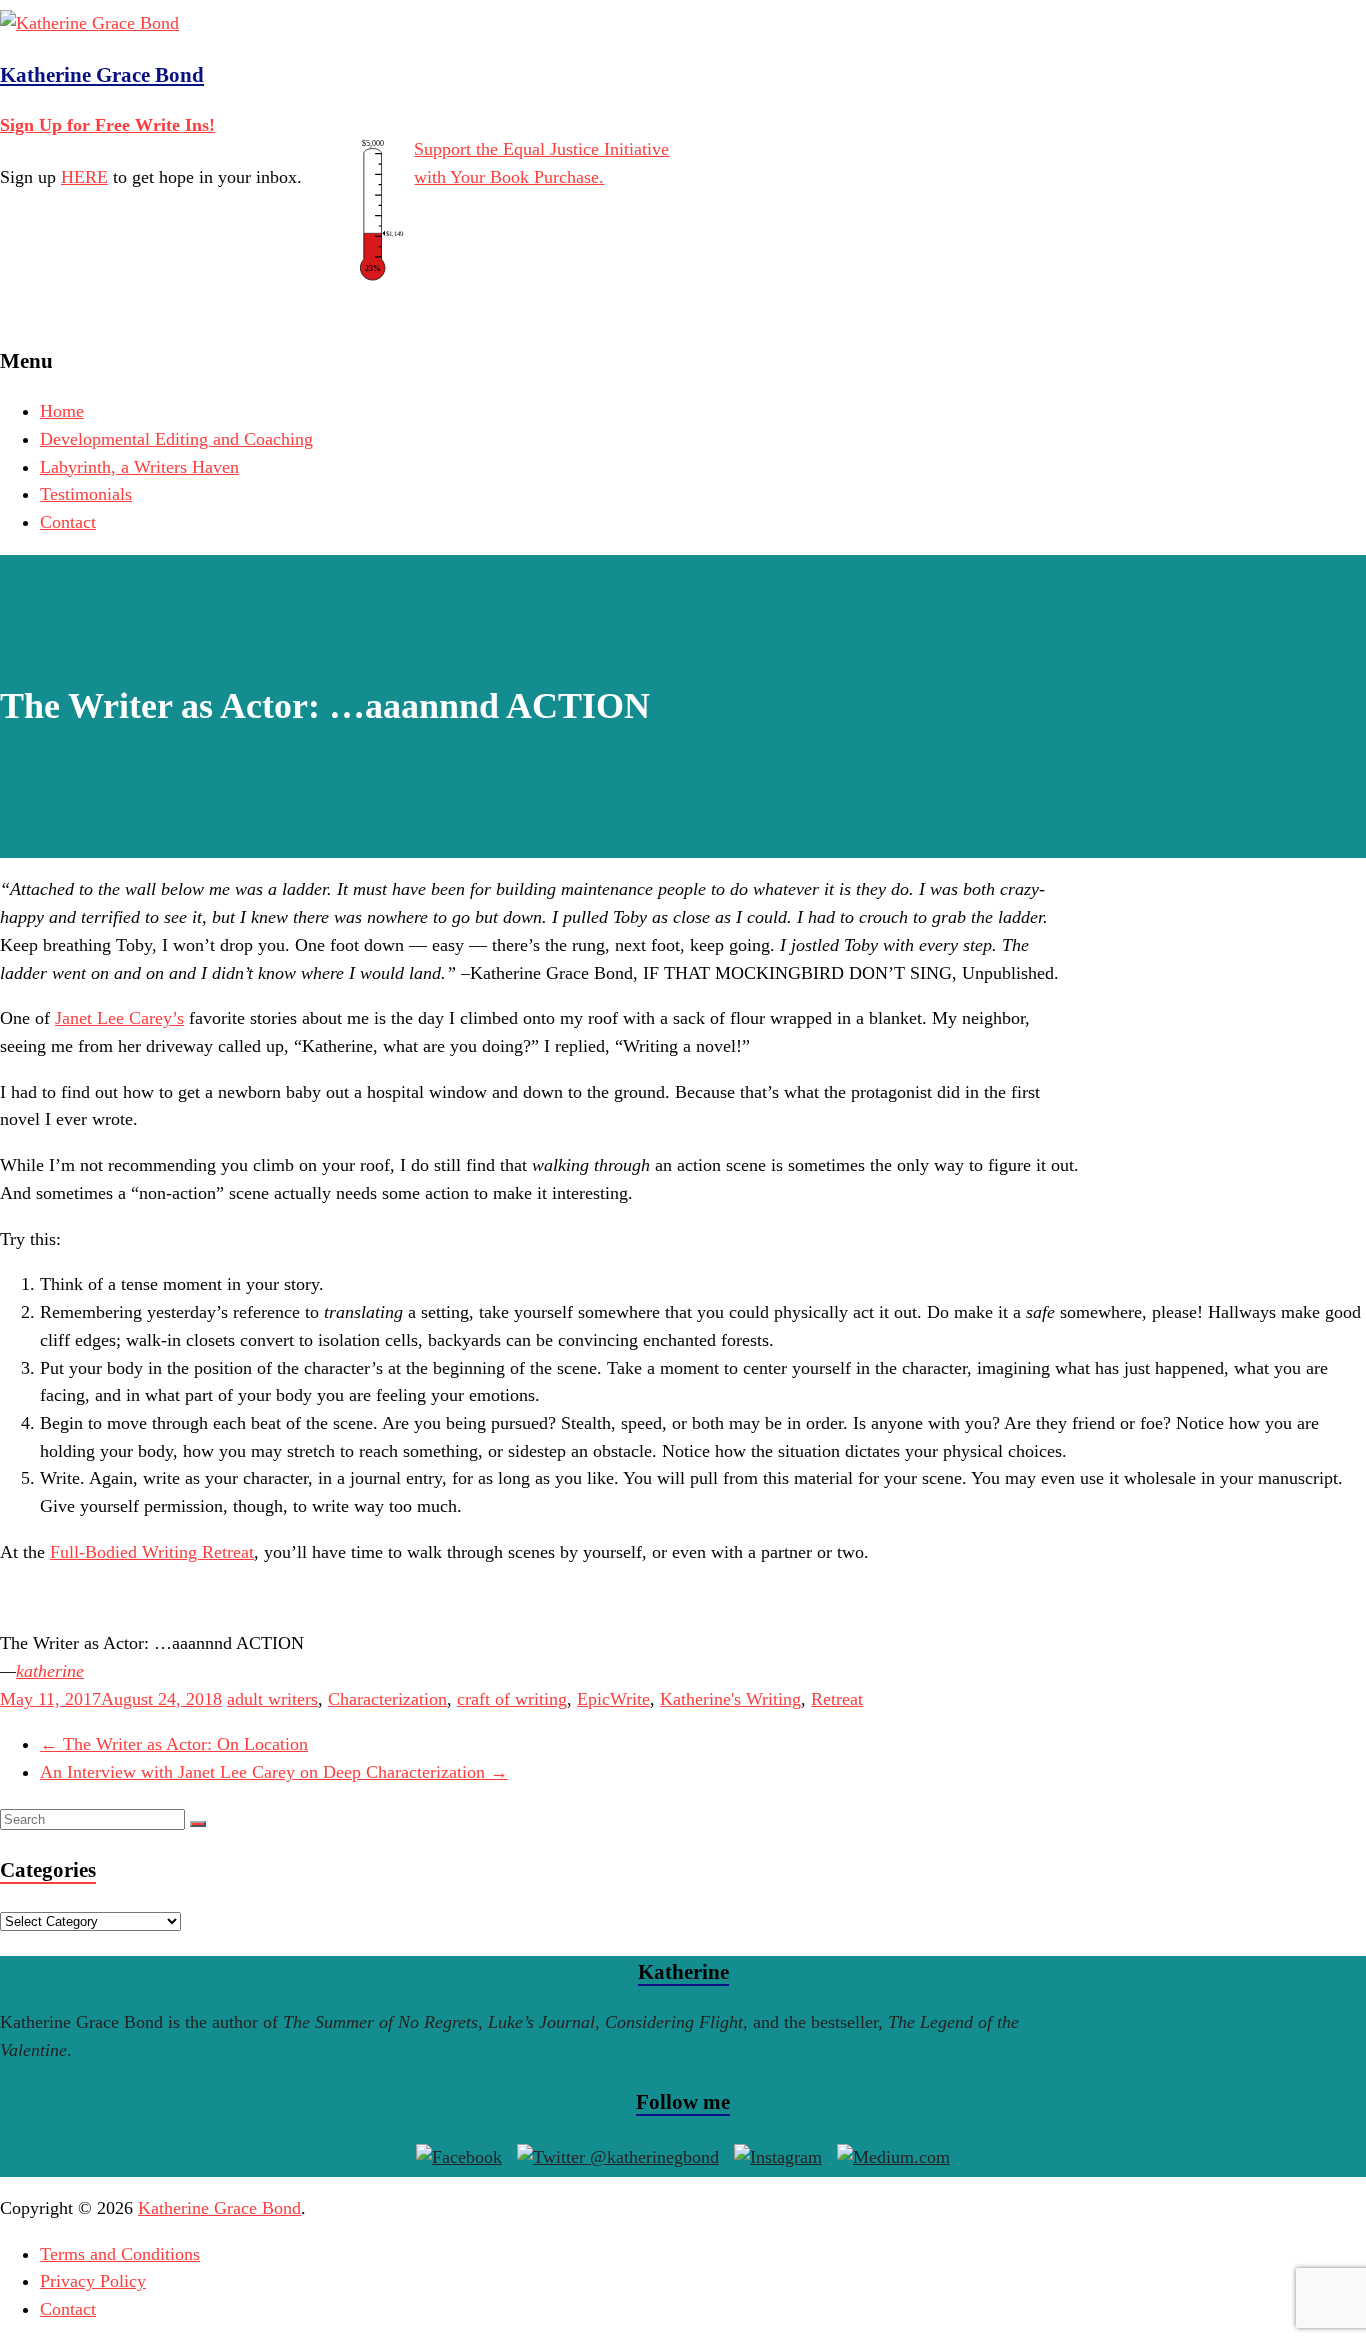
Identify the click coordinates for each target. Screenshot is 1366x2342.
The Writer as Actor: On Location (174, 1744)
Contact (68, 522)
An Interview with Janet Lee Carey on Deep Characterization (274, 1772)
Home (62, 411)
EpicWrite (613, 1699)
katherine (50, 1671)
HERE (84, 177)
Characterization (387, 1699)
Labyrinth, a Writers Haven (139, 467)
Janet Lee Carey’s (119, 1018)
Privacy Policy (93, 2281)
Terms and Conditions (120, 2254)
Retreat (837, 1699)
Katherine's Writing (730, 1699)
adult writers (272, 1699)
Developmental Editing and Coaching (176, 439)
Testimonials (86, 494)
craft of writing (512, 1699)
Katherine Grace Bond (102, 75)
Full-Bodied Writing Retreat (152, 1552)
